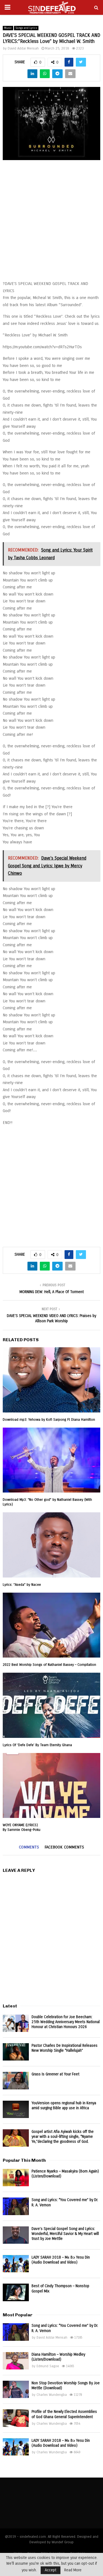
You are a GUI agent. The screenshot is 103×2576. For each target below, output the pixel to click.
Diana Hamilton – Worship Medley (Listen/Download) (58, 2357)
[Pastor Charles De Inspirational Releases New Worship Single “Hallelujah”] (16, 2052)
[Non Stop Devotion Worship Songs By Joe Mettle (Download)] (16, 2389)
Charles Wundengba (52, 2395)
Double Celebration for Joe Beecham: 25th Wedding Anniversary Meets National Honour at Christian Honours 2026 (66, 2022)
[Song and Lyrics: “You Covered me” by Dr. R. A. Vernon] (16, 2206)
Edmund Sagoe (48, 2366)
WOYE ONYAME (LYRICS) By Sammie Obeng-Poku (22, 1827)
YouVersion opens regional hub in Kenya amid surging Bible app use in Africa (64, 2105)
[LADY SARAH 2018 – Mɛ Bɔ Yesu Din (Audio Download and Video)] (16, 2264)
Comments (29, 1847)
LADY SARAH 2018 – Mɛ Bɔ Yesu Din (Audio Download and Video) (61, 2260)
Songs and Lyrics (26, 28)
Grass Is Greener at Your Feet (55, 2074)
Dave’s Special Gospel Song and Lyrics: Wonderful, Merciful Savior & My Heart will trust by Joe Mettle (65, 2234)
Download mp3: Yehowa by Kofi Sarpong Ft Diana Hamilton (49, 1420)
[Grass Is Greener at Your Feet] (16, 2080)
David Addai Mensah (23, 48)
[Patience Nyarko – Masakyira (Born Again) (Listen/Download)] (16, 2178)
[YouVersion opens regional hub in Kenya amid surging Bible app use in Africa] (16, 2109)
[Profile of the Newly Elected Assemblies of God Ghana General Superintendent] (16, 2418)
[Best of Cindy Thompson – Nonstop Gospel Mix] (16, 2292)
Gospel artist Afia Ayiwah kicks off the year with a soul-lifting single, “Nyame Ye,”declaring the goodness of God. (63, 2137)
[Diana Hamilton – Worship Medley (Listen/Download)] (16, 2361)
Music (8, 28)
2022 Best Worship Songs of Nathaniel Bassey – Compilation (49, 1665)
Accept (51, 2570)
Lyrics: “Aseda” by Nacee (22, 1585)
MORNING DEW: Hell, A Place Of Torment (52, 1292)
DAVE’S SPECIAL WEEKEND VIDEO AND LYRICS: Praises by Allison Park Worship (51, 1318)
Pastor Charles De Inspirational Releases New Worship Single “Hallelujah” (65, 2048)
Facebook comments (64, 1847)
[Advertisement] (51, 223)
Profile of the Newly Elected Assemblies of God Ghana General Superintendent (64, 2414)
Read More (73, 2570)
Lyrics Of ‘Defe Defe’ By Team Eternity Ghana (37, 1745)
